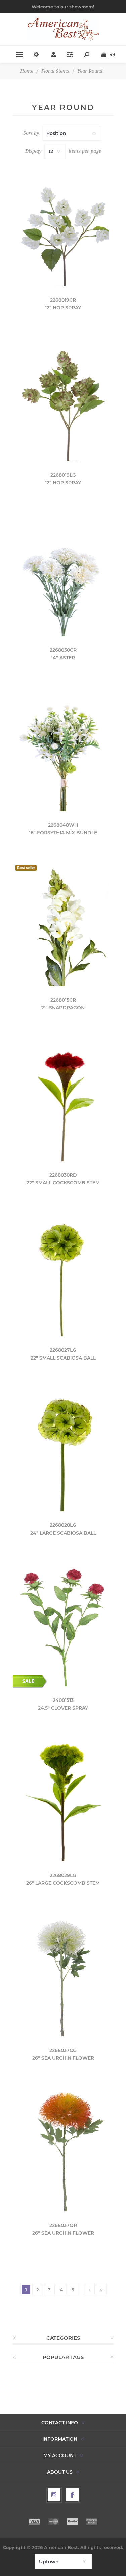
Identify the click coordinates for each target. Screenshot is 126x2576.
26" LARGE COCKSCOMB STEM (63, 1883)
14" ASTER (63, 658)
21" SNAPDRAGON (63, 1008)
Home (27, 71)
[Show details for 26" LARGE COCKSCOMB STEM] (63, 1801)
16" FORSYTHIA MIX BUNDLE (63, 833)
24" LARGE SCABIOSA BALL (63, 1533)
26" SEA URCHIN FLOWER (63, 2058)
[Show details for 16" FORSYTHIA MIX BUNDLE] (63, 750)
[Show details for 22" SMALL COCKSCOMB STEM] (63, 1101)
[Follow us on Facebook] (72, 2495)
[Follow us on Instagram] (54, 2495)
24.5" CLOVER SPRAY (63, 1708)
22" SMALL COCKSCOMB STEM (63, 1183)
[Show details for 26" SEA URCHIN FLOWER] (63, 1976)
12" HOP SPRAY (63, 308)
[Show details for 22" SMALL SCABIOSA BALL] (63, 1276)
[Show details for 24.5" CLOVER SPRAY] (63, 1626)
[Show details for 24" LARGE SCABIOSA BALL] (63, 1451)
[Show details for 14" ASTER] (63, 575)
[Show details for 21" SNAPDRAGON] (63, 925)
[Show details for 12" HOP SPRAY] (63, 225)
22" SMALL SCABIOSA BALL (63, 1358)
